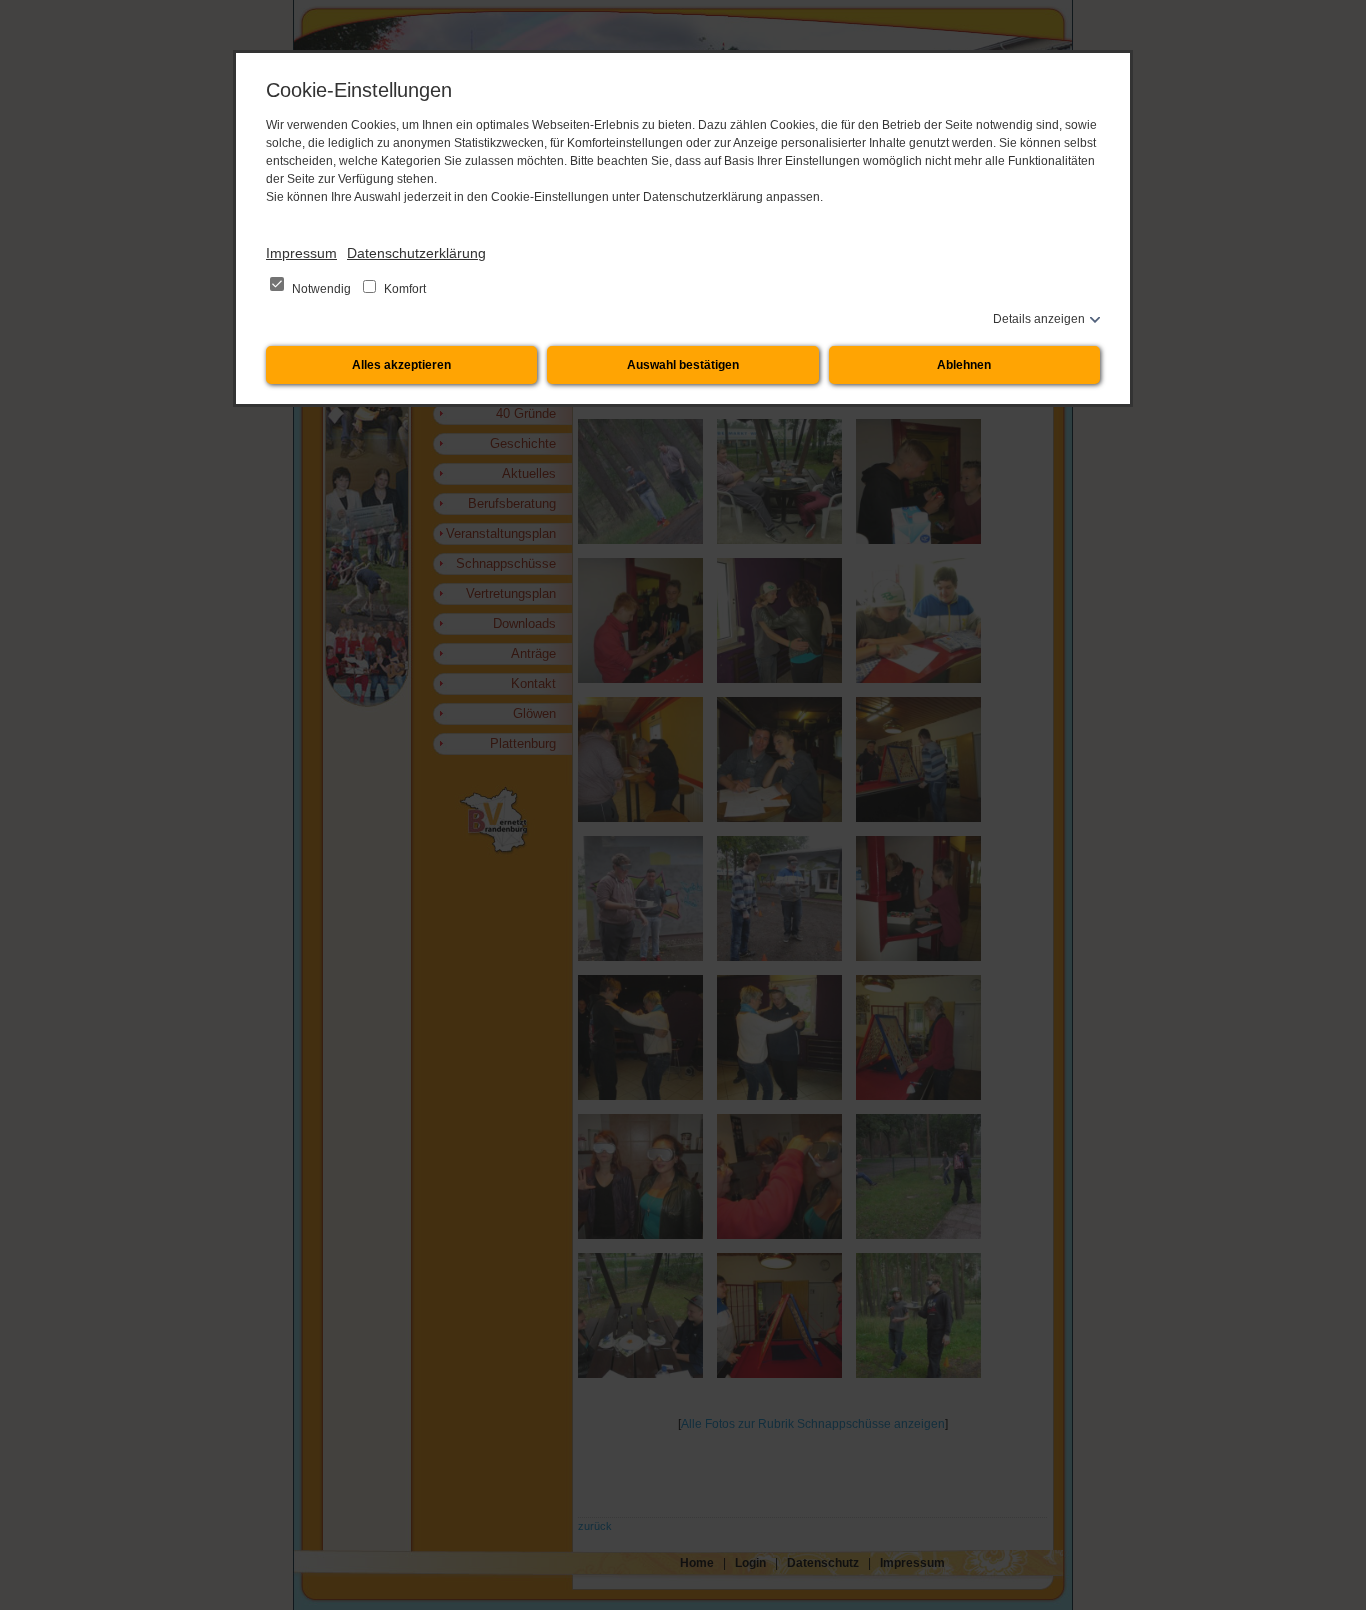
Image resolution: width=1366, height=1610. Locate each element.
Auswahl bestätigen (683, 365)
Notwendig (321, 289)
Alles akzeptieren (401, 365)
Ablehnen (964, 365)
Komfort (403, 289)
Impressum (301, 253)
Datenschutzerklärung (416, 253)
